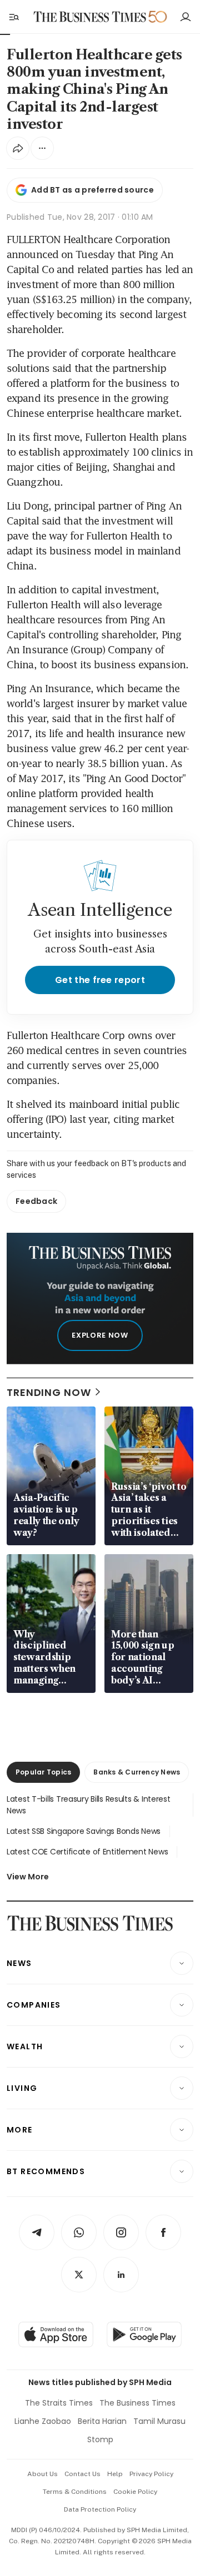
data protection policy (100, 2509)
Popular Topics (43, 1772)
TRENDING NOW (49, 1392)
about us (42, 2474)
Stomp (100, 2439)
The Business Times (137, 2403)
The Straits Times (59, 2403)
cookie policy (135, 2492)
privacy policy (151, 2474)
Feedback (36, 1201)
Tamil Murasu (159, 2421)
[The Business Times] (90, 17)
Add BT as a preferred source (92, 190)
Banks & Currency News (137, 1772)
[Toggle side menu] (13, 17)
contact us (82, 2474)
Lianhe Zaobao (43, 2421)
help (115, 2474)
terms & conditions (75, 2492)
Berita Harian (102, 2421)
